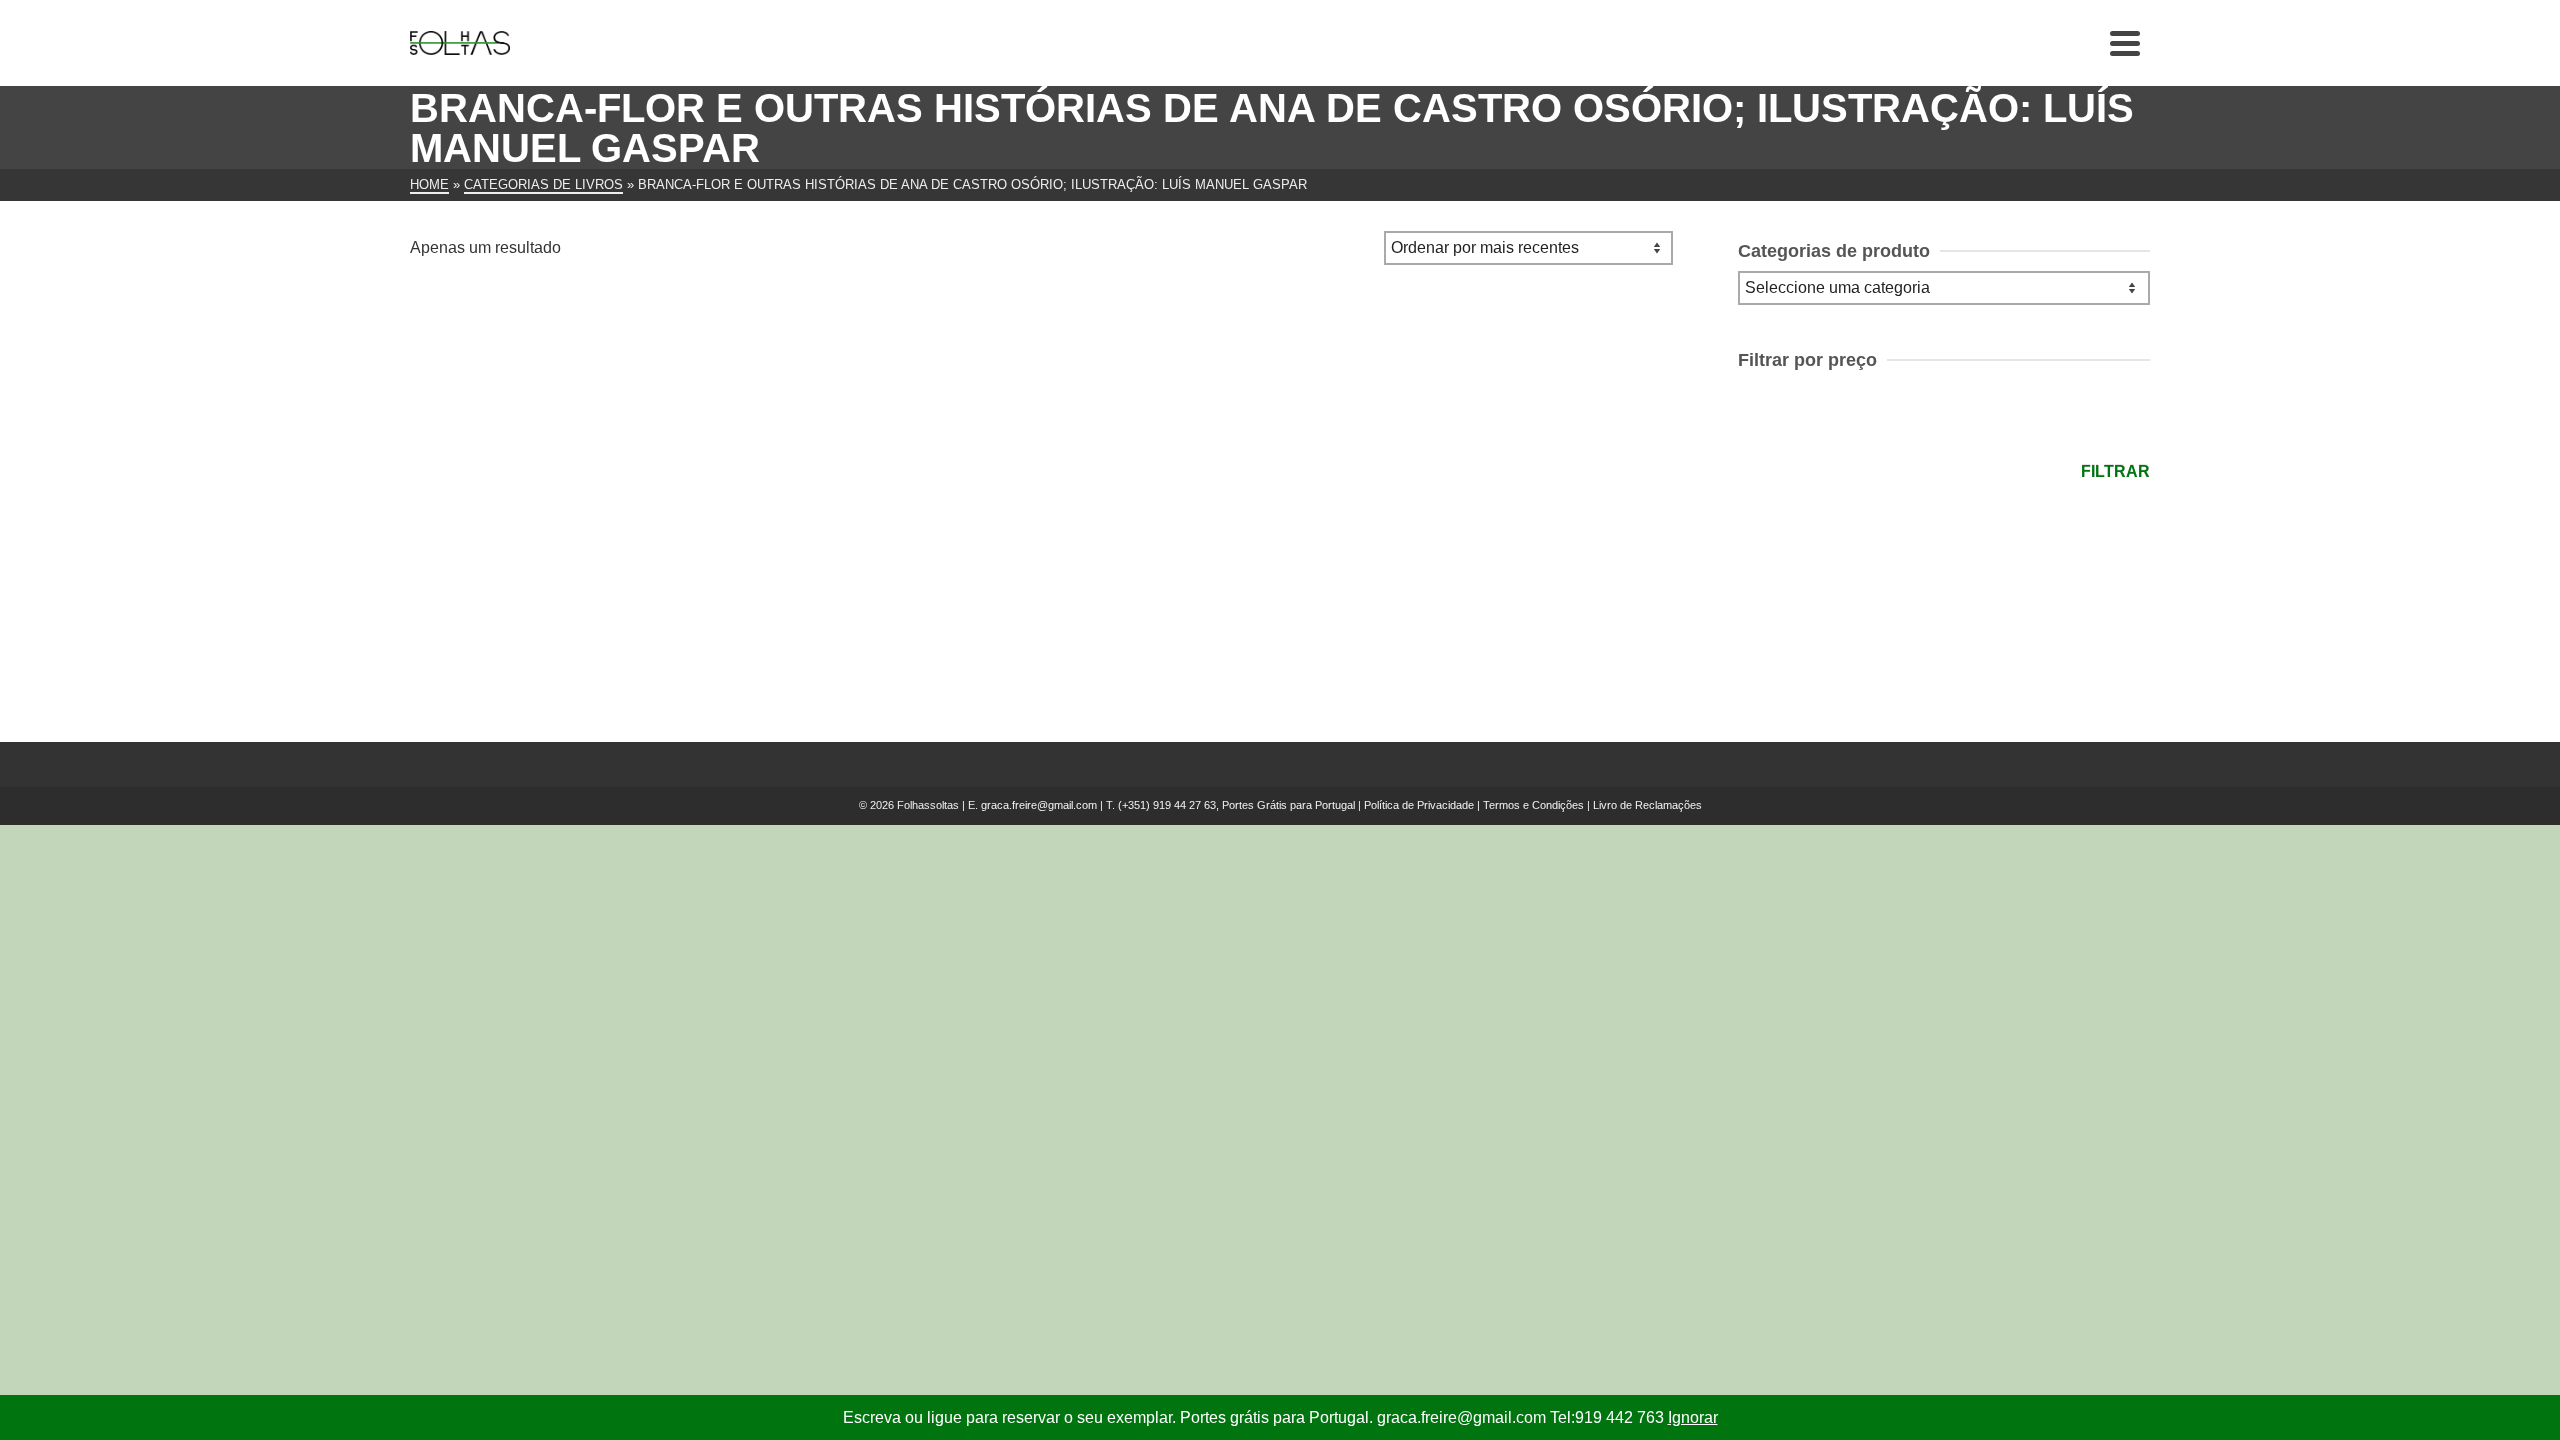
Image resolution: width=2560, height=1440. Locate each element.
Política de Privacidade (1419, 805)
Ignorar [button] (1693, 1417)
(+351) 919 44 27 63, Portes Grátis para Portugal (1238, 805)
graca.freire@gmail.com (1039, 805)
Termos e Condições (1533, 805)
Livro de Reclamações (1647, 805)
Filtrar (2115, 471)
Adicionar (528, 621)
